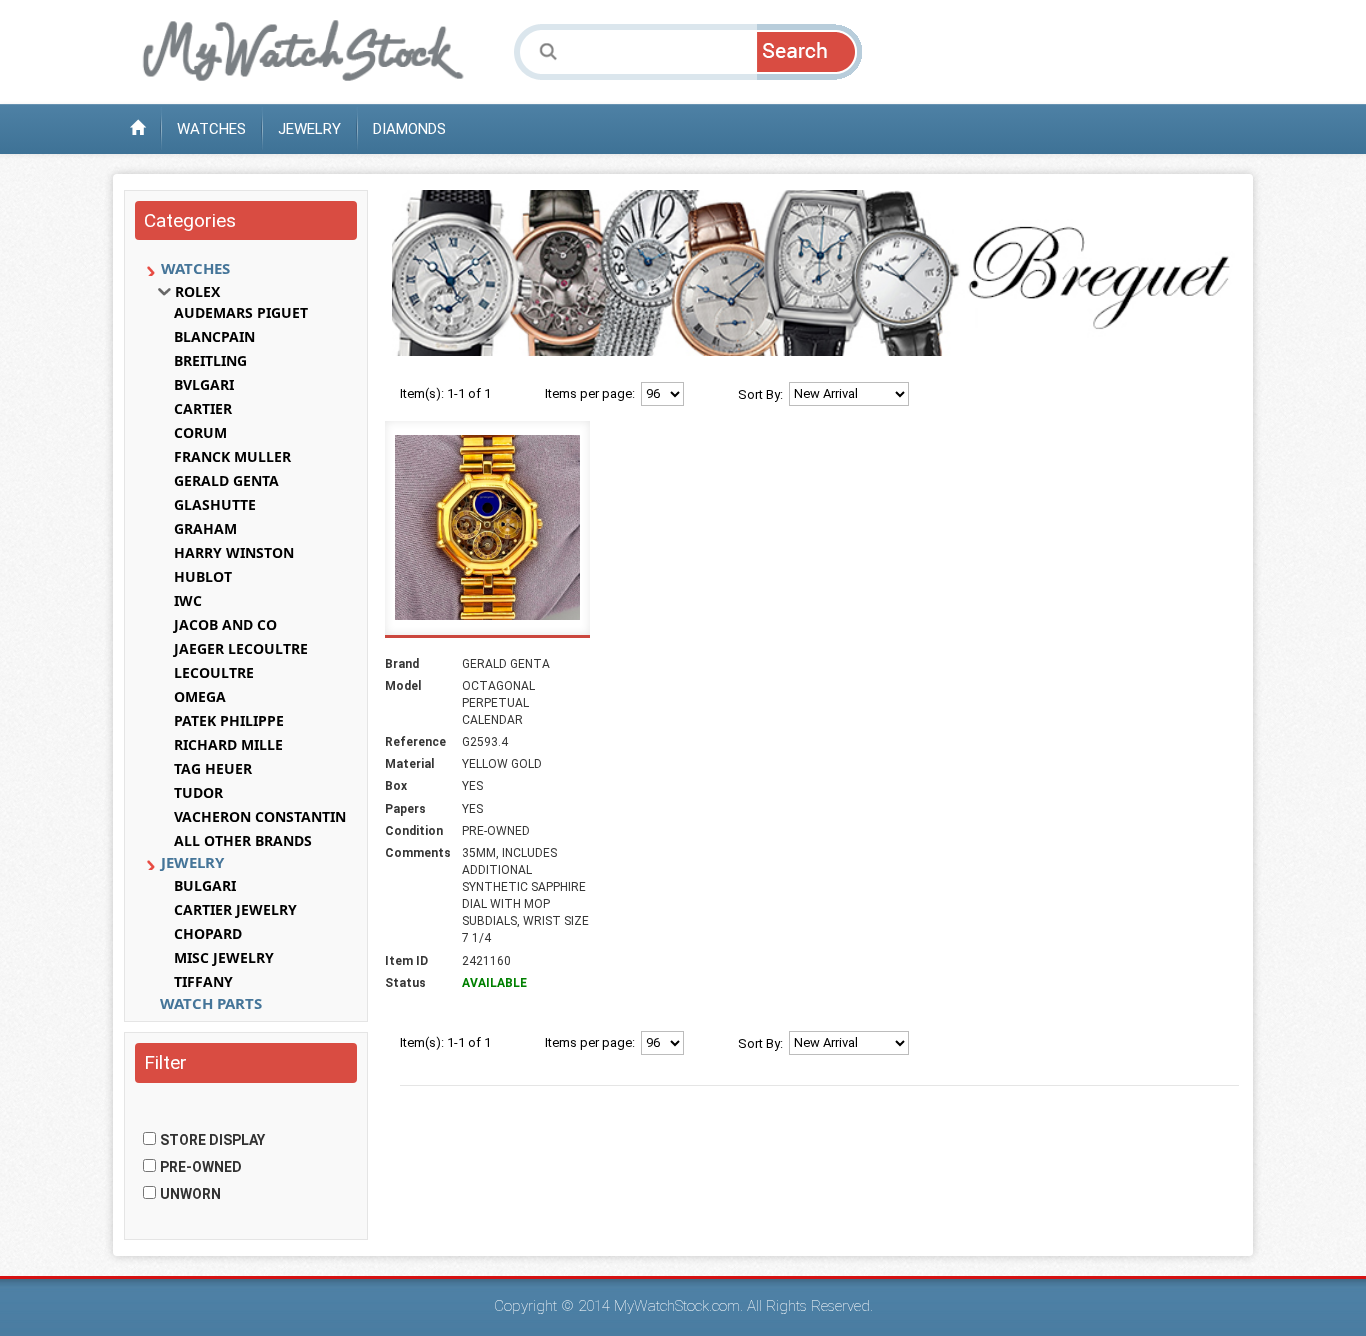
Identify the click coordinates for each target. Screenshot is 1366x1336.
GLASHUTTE (215, 505)
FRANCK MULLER (232, 457)
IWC (188, 601)
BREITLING (210, 361)
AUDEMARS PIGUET (241, 313)
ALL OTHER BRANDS (243, 841)
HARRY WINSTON (234, 553)
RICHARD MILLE (228, 745)
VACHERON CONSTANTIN (260, 817)
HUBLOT (203, 577)
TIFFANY (203, 982)
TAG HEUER (213, 769)
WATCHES (211, 129)
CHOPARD (208, 934)
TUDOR (198, 793)
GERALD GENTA (226, 481)
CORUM (200, 433)
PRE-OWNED (201, 1167)
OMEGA (200, 697)
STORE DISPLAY (212, 1140)
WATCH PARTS (211, 1003)
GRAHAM (205, 529)
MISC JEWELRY (224, 958)
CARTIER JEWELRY (235, 910)
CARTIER (203, 409)
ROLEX (197, 292)
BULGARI (205, 886)
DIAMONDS (409, 129)
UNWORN (190, 1194)
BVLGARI (204, 385)
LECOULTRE (214, 673)
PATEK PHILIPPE (229, 721)
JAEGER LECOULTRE (241, 649)
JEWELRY (309, 129)
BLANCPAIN (214, 337)
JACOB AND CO (225, 625)
